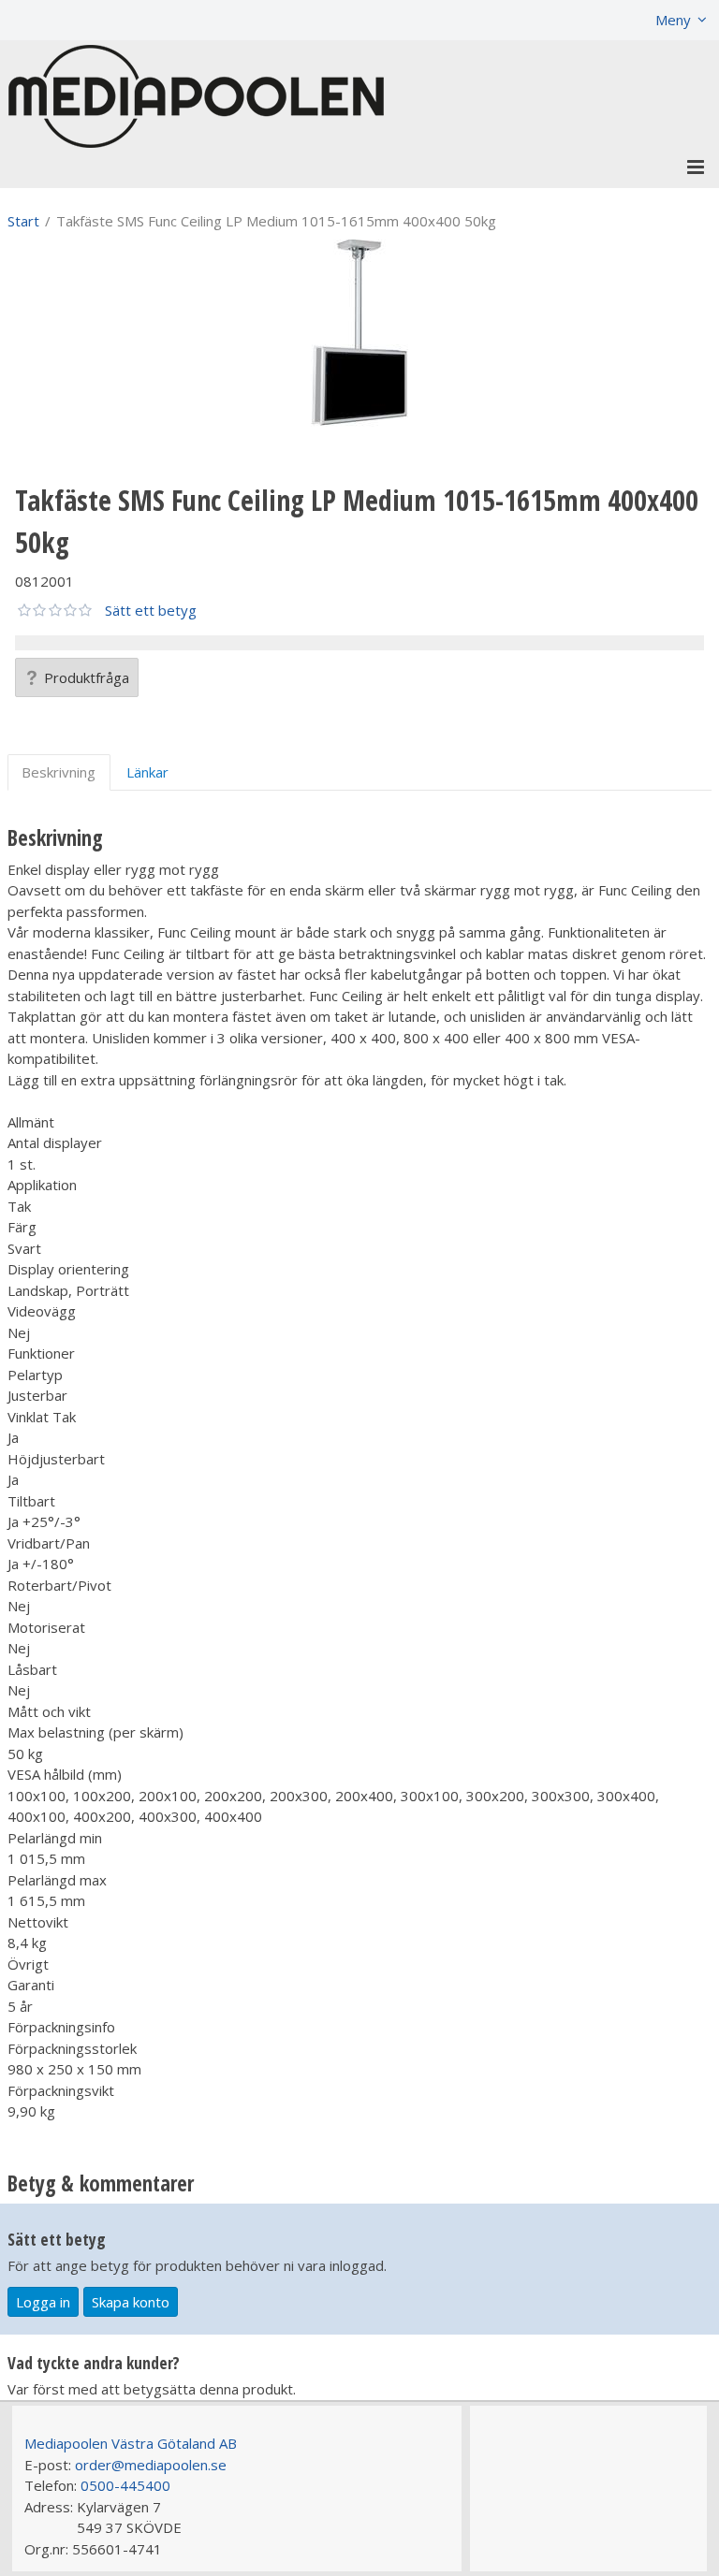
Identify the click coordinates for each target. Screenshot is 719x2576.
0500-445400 (125, 2485)
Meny (673, 20)
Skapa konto (131, 2302)
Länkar (147, 772)
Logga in (43, 2302)
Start (23, 221)
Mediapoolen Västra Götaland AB (131, 2443)
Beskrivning (59, 772)
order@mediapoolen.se (151, 2465)
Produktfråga (87, 677)
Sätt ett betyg (151, 610)
